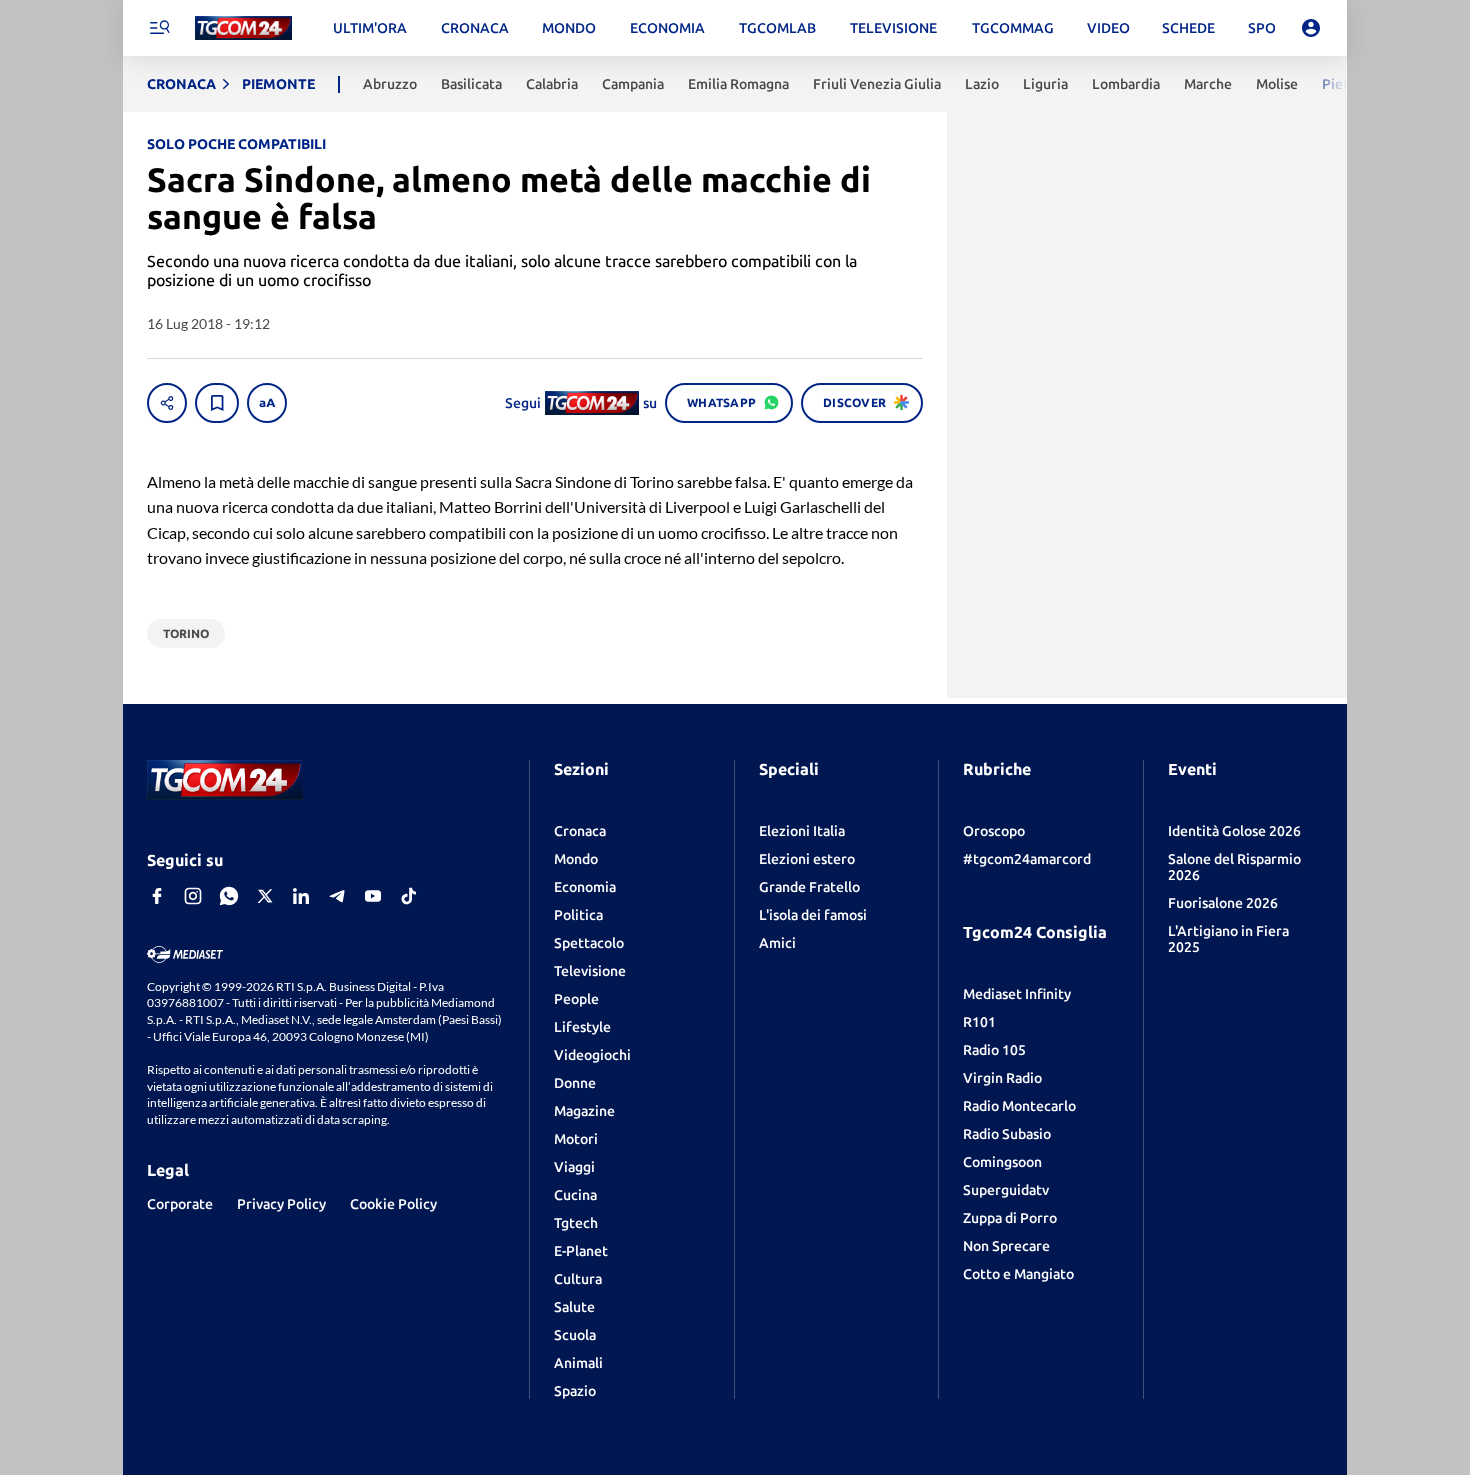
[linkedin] (301, 896)
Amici (777, 943)
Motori (576, 1139)
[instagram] (193, 896)
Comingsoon (1002, 1162)
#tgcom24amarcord (1027, 859)
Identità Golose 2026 (1234, 831)
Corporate (180, 1204)
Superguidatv (1006, 1190)
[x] (265, 896)
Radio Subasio (1007, 1134)
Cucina (575, 1195)
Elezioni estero (807, 859)
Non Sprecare (1006, 1246)
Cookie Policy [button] (393, 1204)
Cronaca (580, 831)
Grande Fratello (809, 887)
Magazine (584, 1111)
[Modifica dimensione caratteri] (267, 403)
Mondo (576, 859)
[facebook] (157, 896)
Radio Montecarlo (1019, 1106)
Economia (585, 887)
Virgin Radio (1002, 1078)
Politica (578, 915)
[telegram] (337, 896)
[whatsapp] (229, 896)
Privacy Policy (281, 1204)
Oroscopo (994, 831)
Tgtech (576, 1223)
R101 (979, 1022)
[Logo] (243, 28)
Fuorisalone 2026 (1223, 903)
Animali (578, 1363)
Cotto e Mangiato (1018, 1274)
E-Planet (581, 1251)
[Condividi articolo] (167, 403)
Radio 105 (994, 1050)
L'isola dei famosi (813, 915)
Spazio (575, 1391)
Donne (575, 1083)
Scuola (575, 1335)
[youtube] (373, 896)
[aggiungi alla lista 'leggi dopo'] (217, 403)
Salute (574, 1307)
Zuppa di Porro (1010, 1218)
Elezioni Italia (802, 831)
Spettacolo (589, 943)
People (576, 999)
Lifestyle (582, 1027)
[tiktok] (409, 896)
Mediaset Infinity (1017, 994)
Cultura (578, 1279)
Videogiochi (592, 1055)
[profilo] (1311, 28)
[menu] (159, 28)
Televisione (590, 971)
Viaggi (574, 1167)
